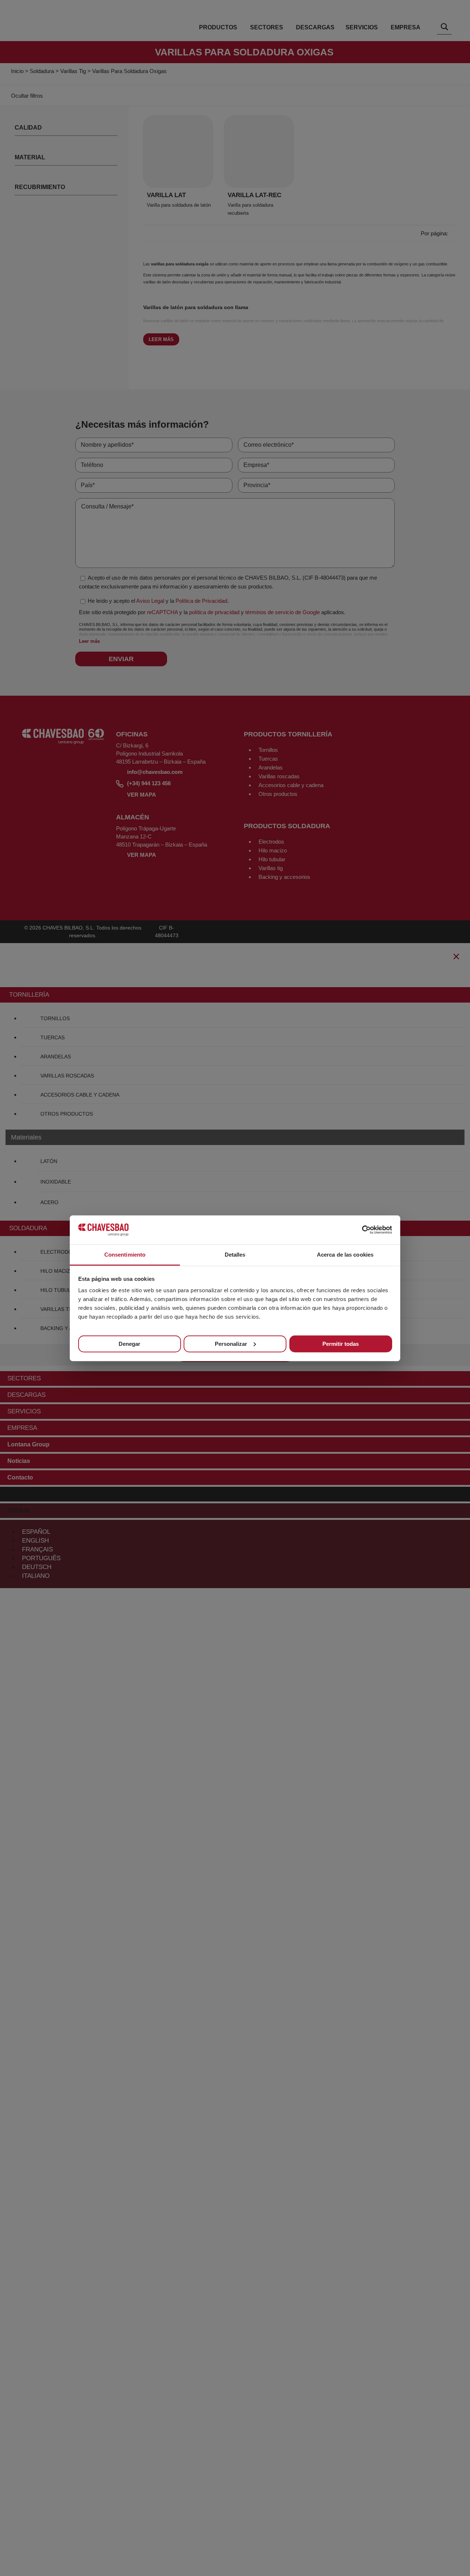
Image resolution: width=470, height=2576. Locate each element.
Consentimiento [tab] (125, 1254)
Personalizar (231, 1344)
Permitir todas (341, 1344)
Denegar (129, 1344)
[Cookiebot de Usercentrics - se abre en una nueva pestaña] (360, 1230)
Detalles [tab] (235, 1254)
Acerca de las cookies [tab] (345, 1254)
